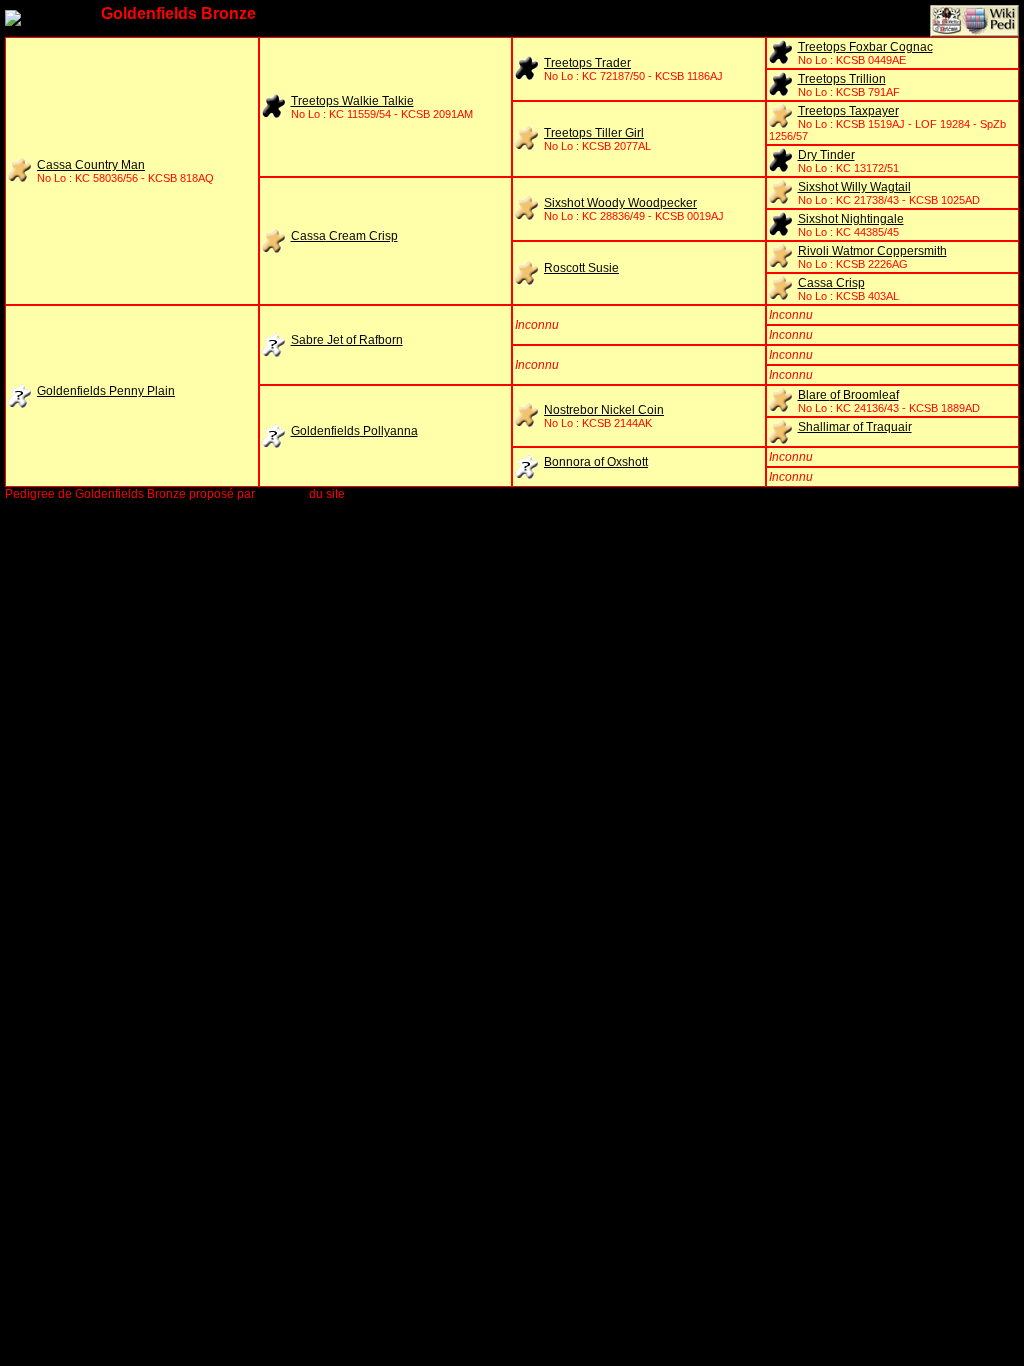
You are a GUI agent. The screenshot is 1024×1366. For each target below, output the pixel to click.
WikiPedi (282, 494)
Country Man (91, 165)
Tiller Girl (594, 133)
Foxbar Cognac (865, 47)
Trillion (842, 79)
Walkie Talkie (352, 101)
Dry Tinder (826, 155)
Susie (581, 268)
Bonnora (596, 462)
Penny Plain (106, 391)
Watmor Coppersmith (872, 251)
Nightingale (851, 219)
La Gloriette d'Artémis (406, 494)
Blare (848, 395)
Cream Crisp (344, 236)
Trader (587, 63)
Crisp (831, 283)
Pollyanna (354, 431)
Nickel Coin (604, 410)
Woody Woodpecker (620, 203)
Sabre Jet (347, 340)
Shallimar (855, 427)
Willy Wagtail (854, 187)
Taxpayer (848, 111)
